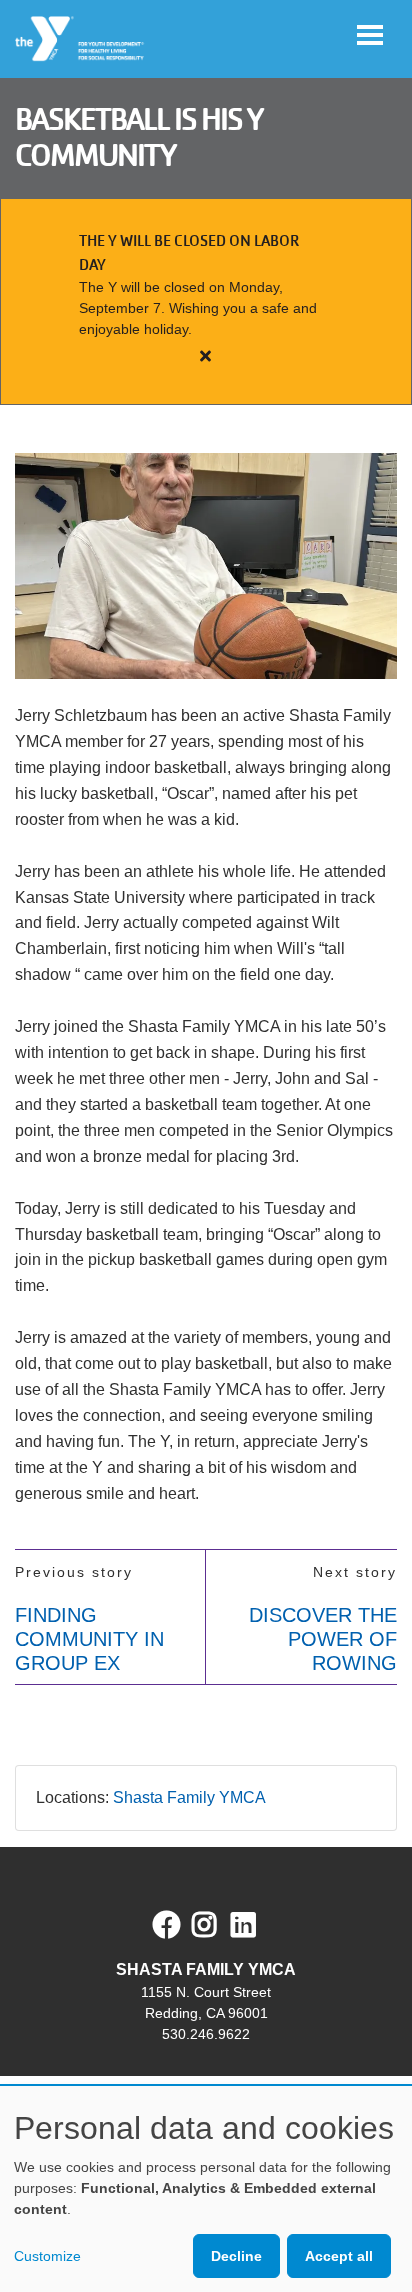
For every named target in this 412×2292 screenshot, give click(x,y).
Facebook (167, 1925)
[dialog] (206, 2189)
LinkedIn (257, 1925)
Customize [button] (47, 2256)
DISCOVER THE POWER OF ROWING (323, 1639)
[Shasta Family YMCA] (80, 39)
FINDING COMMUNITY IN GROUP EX (89, 1639)
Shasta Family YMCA (189, 1797)
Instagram (218, 1925)
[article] (206, 301)
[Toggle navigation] (370, 35)
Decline (236, 2256)
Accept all (339, 2256)
